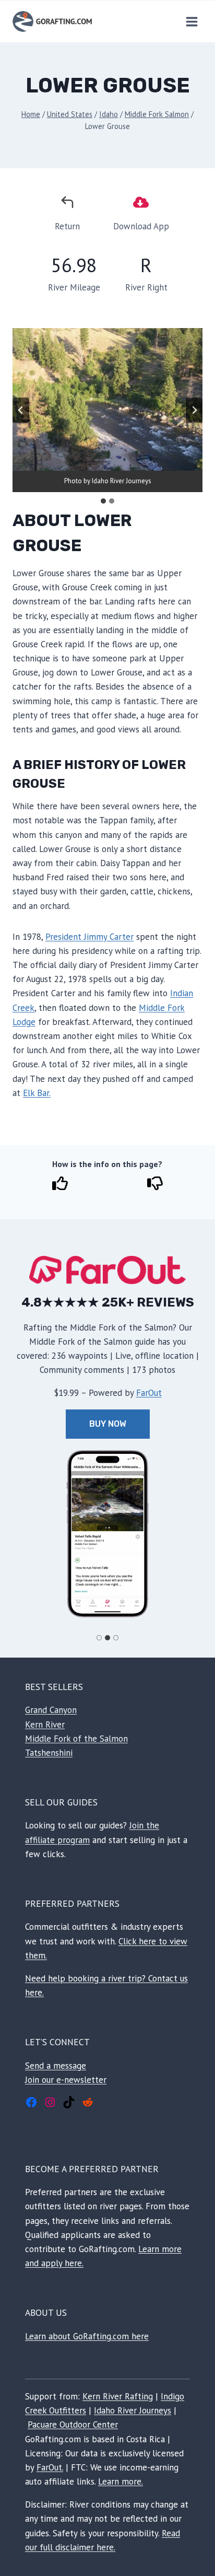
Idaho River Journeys (133, 2410)
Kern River (45, 1724)
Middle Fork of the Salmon (76, 1739)
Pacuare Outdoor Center (73, 2425)
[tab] (103, 501)
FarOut (149, 1393)
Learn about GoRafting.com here (87, 2336)
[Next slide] (194, 410)
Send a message (56, 2066)
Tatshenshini (49, 1753)
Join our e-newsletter (66, 2080)
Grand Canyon (51, 1710)
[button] (107, 1534)
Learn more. (121, 2481)
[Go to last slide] (21, 410)
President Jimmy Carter (89, 937)
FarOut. (50, 2467)
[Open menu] (192, 21)
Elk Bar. (37, 1093)
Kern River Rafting (118, 2396)
